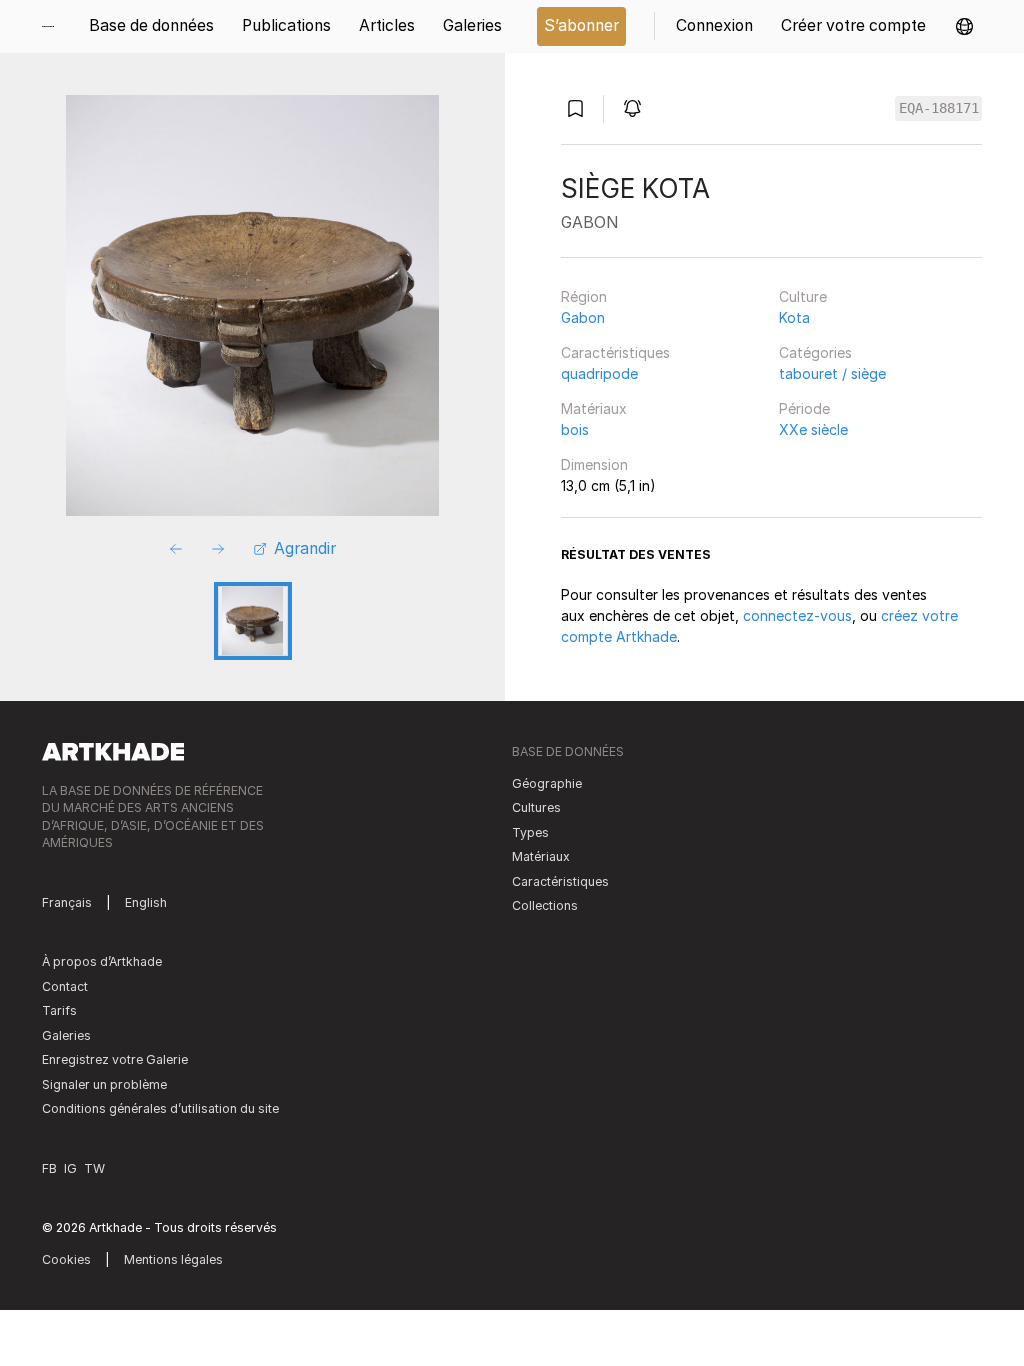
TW (94, 1168)
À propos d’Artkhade (102, 961)
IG (70, 1168)
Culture (803, 296)
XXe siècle (813, 429)
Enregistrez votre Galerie (115, 1059)
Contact (65, 986)
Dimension (594, 464)
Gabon (583, 317)
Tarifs (59, 1010)
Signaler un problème (104, 1084)
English (146, 902)
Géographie (547, 783)
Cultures (536, 807)
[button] (964, 26)
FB (49, 1168)
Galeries (66, 1035)
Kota (794, 317)
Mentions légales (173, 1259)
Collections (545, 905)
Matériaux (594, 408)
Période (804, 408)
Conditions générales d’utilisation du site (160, 1108)
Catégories (815, 352)
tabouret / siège (832, 373)
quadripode (599, 373)
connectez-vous (797, 615)
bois (575, 429)
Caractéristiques (615, 352)
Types (530, 832)
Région (584, 296)
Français (67, 902)
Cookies (66, 1259)
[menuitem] (55, 26)
